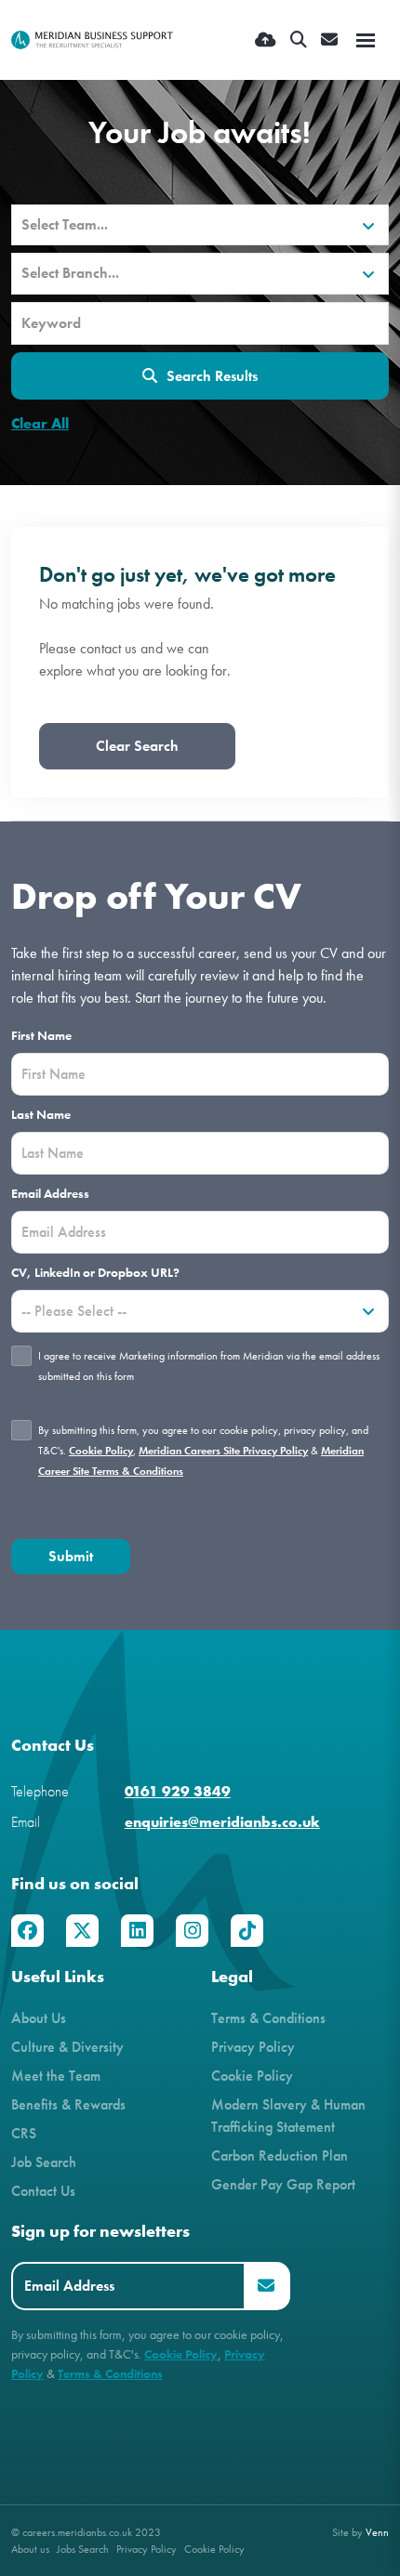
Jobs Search (83, 2549)
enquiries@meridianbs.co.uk (222, 1822)
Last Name (41, 1115)
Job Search (44, 2162)
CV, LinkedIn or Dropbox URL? (95, 1273)
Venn (377, 2532)
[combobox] (200, 225)
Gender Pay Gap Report (283, 2184)
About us (30, 2549)
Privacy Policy (253, 2047)
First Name (41, 1036)
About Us (39, 2018)
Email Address (50, 1194)
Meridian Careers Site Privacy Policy (223, 1451)
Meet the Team (56, 2076)
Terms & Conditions (268, 2018)
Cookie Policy (101, 1451)
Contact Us (43, 2191)
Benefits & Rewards (68, 2104)
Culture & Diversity (67, 2047)
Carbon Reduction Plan (280, 2155)
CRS (24, 2133)
